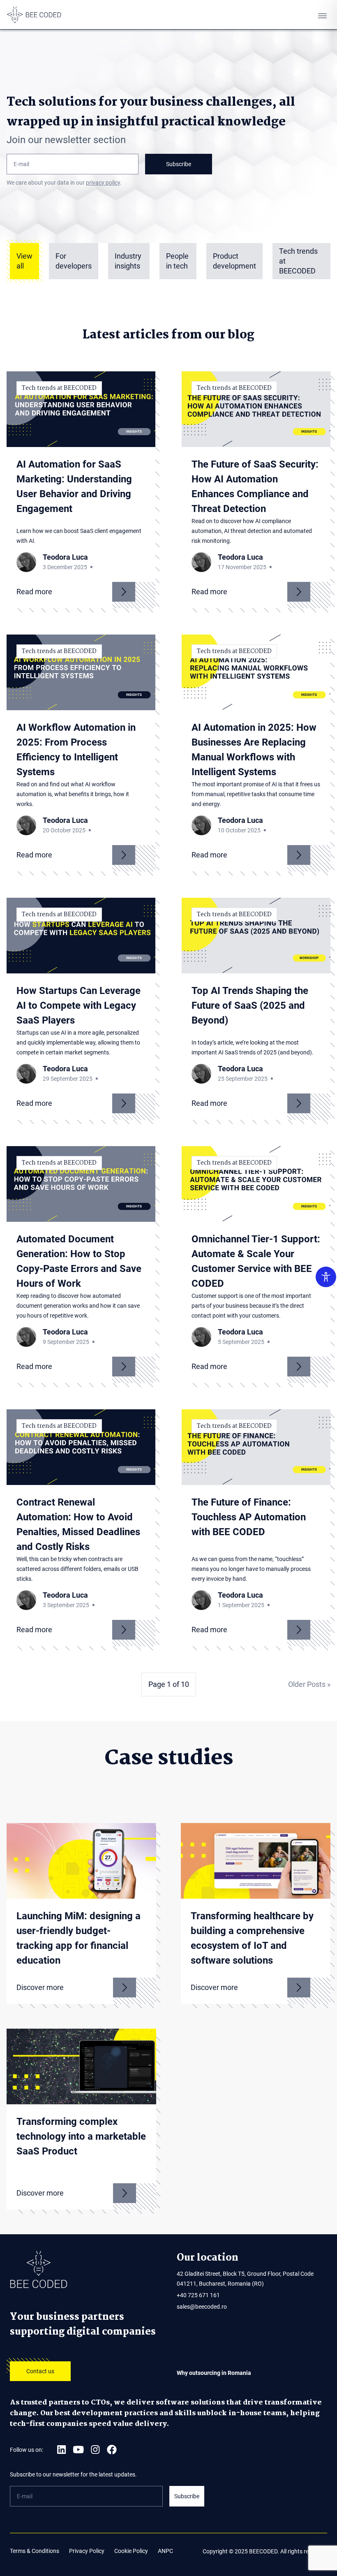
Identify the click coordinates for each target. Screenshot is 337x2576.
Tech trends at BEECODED (298, 261)
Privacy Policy (87, 2551)
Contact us (40, 2371)
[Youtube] (78, 2450)
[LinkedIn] (61, 2450)
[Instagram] (95, 2450)
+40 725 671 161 (198, 2295)
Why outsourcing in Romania (214, 2373)
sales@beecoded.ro (202, 2307)
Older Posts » (309, 1684)
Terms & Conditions (35, 2551)
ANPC (165, 2551)
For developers (74, 261)
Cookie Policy (131, 2551)
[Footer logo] (85, 2270)
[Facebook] (112, 2450)
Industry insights (128, 261)
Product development (234, 261)
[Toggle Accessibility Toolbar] (326, 1277)
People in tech (177, 261)
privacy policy (103, 183)
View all (24, 261)
